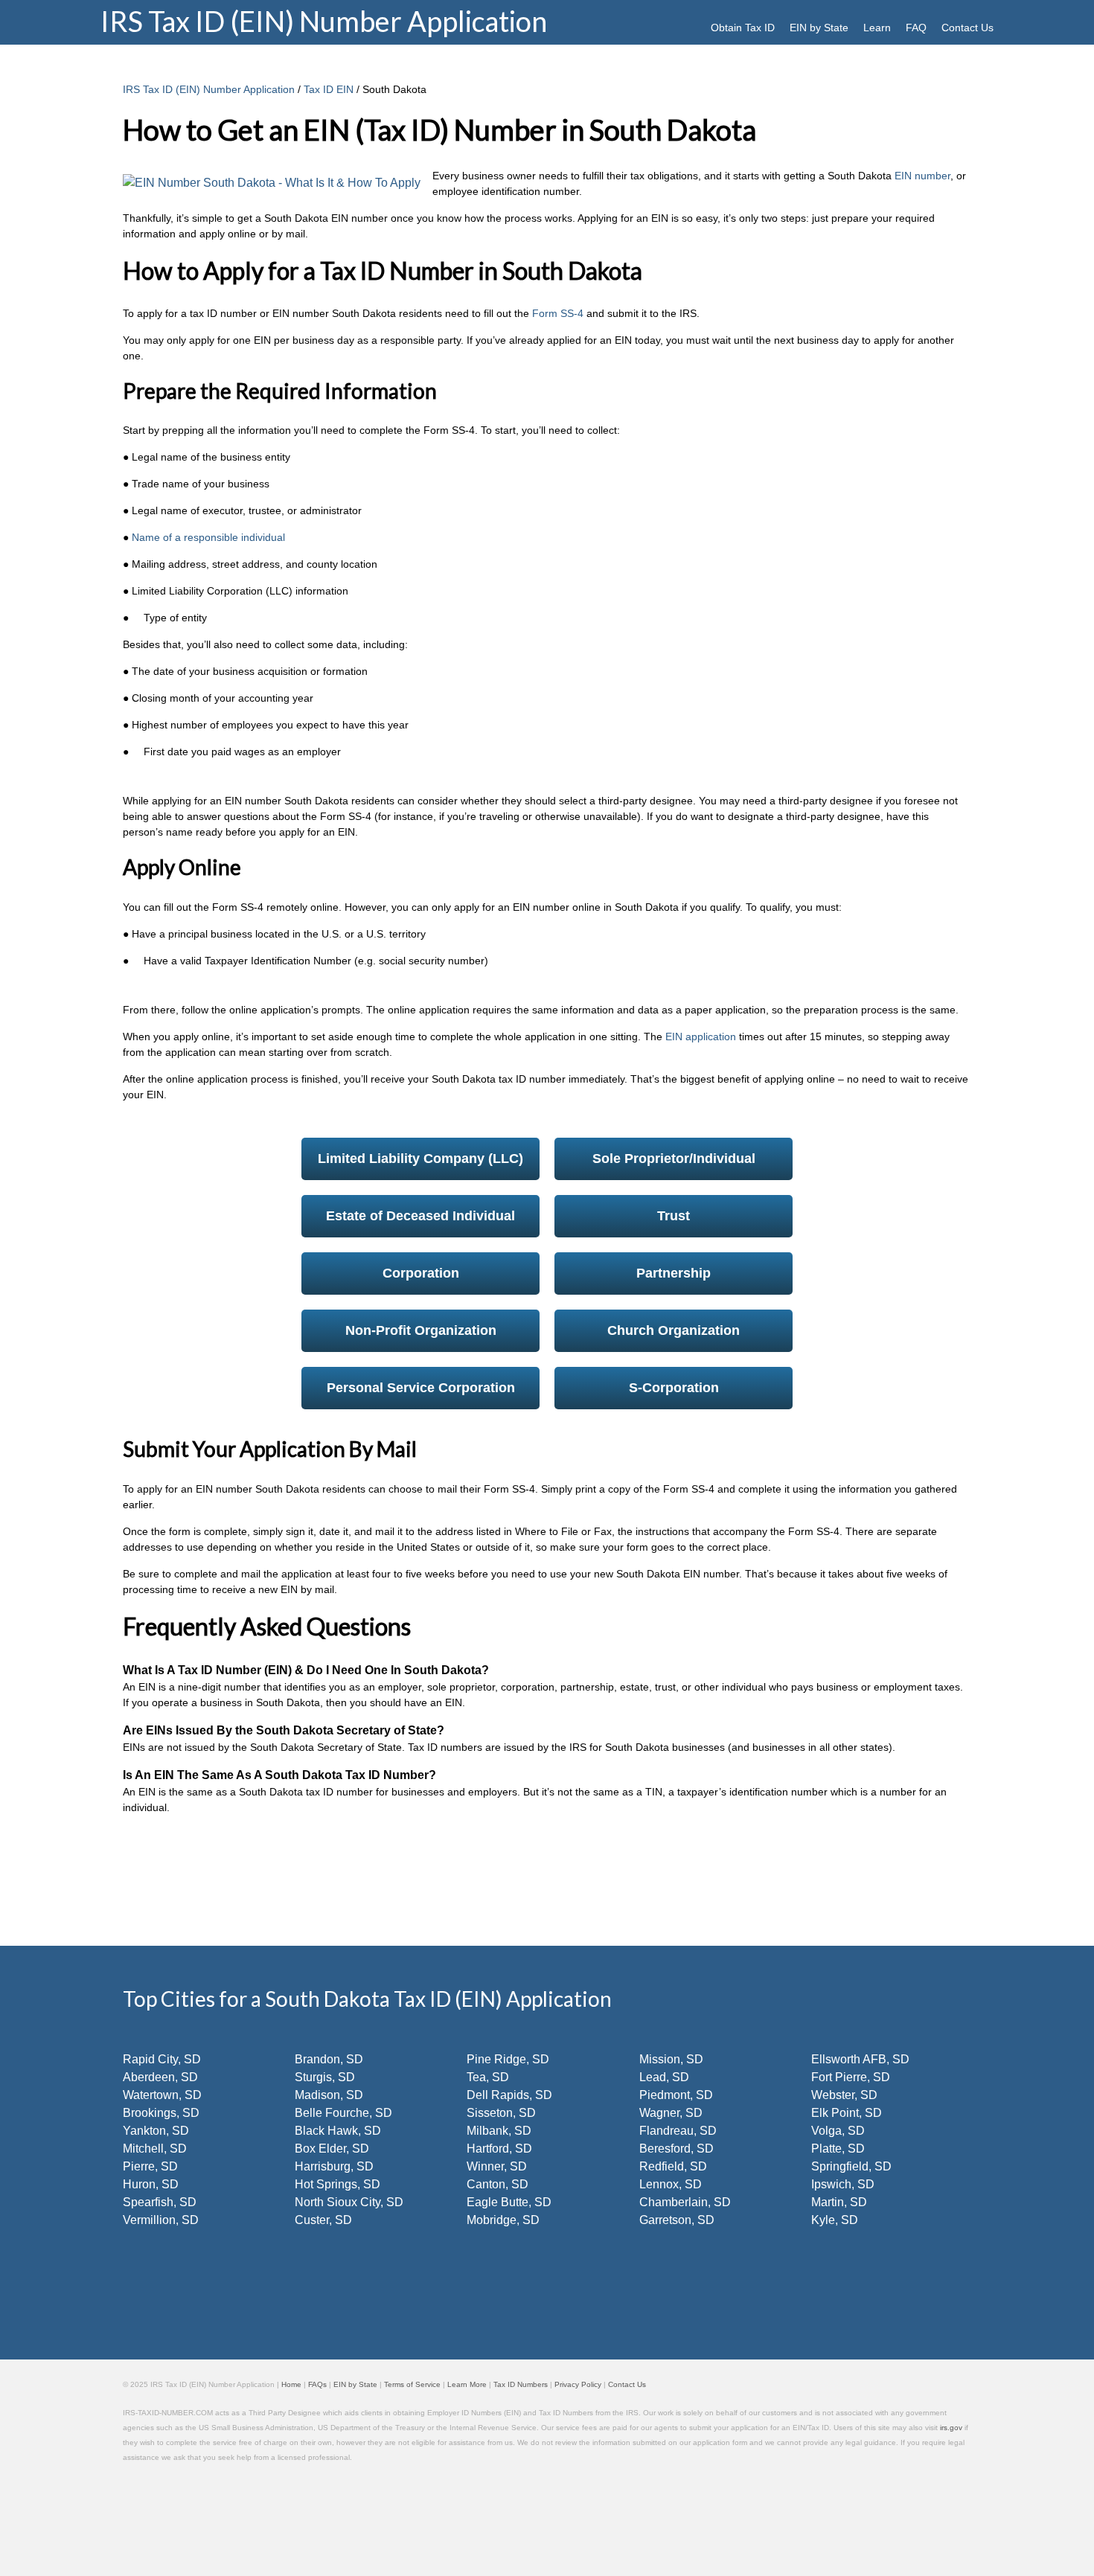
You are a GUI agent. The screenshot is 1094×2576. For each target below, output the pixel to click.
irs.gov (951, 2428)
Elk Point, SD (847, 2113)
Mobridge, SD (503, 2220)
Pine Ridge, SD (508, 2059)
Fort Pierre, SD (851, 2077)
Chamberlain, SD (685, 2202)
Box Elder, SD (332, 2149)
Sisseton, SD (501, 2113)
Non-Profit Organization (421, 1330)
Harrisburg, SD (334, 2166)
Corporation (421, 1273)
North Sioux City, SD (349, 2202)
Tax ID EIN (329, 89)
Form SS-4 (556, 313)
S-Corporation (674, 1388)
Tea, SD (488, 2077)
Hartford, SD (499, 2149)
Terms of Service (412, 2384)
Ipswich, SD (843, 2184)
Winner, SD (497, 2166)
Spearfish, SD (160, 2202)
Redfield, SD (673, 2166)
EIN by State (819, 28)
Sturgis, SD (325, 2077)
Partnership (674, 1273)
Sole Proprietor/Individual (674, 1159)
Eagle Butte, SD (509, 2202)
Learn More (467, 2384)
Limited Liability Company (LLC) (420, 1159)
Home (291, 2384)
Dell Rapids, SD (509, 2095)
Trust (674, 1216)
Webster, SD (844, 2095)
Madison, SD (329, 2095)
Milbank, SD (499, 2131)
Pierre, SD (150, 2166)
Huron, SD (151, 2184)
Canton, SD (498, 2184)
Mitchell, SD (155, 2149)
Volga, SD (838, 2131)
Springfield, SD (851, 2166)
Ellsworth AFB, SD (860, 2059)
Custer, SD (323, 2220)
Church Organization (674, 1330)
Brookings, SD (161, 2113)
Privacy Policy (578, 2384)
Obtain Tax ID (743, 28)
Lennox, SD (671, 2184)
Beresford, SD (676, 2149)
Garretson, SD (677, 2220)
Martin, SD (839, 2202)
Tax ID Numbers (521, 2384)
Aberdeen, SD (160, 2077)
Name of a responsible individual (208, 537)
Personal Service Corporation (421, 1388)
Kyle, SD (835, 2220)
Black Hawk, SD (338, 2131)
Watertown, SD (162, 2095)
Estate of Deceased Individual (420, 1216)
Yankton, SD (156, 2131)
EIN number (921, 176)
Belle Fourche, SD (343, 2113)
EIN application (699, 1037)
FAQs (317, 2384)
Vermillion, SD (161, 2220)
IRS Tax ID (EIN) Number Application (209, 89)
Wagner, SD (671, 2113)
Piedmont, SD (676, 2095)
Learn (877, 28)
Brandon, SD (329, 2059)
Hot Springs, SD (338, 2184)
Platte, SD (838, 2149)
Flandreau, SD (678, 2131)
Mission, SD (671, 2059)
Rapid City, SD (162, 2059)
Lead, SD (664, 2077)
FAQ (916, 28)
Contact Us (967, 28)
